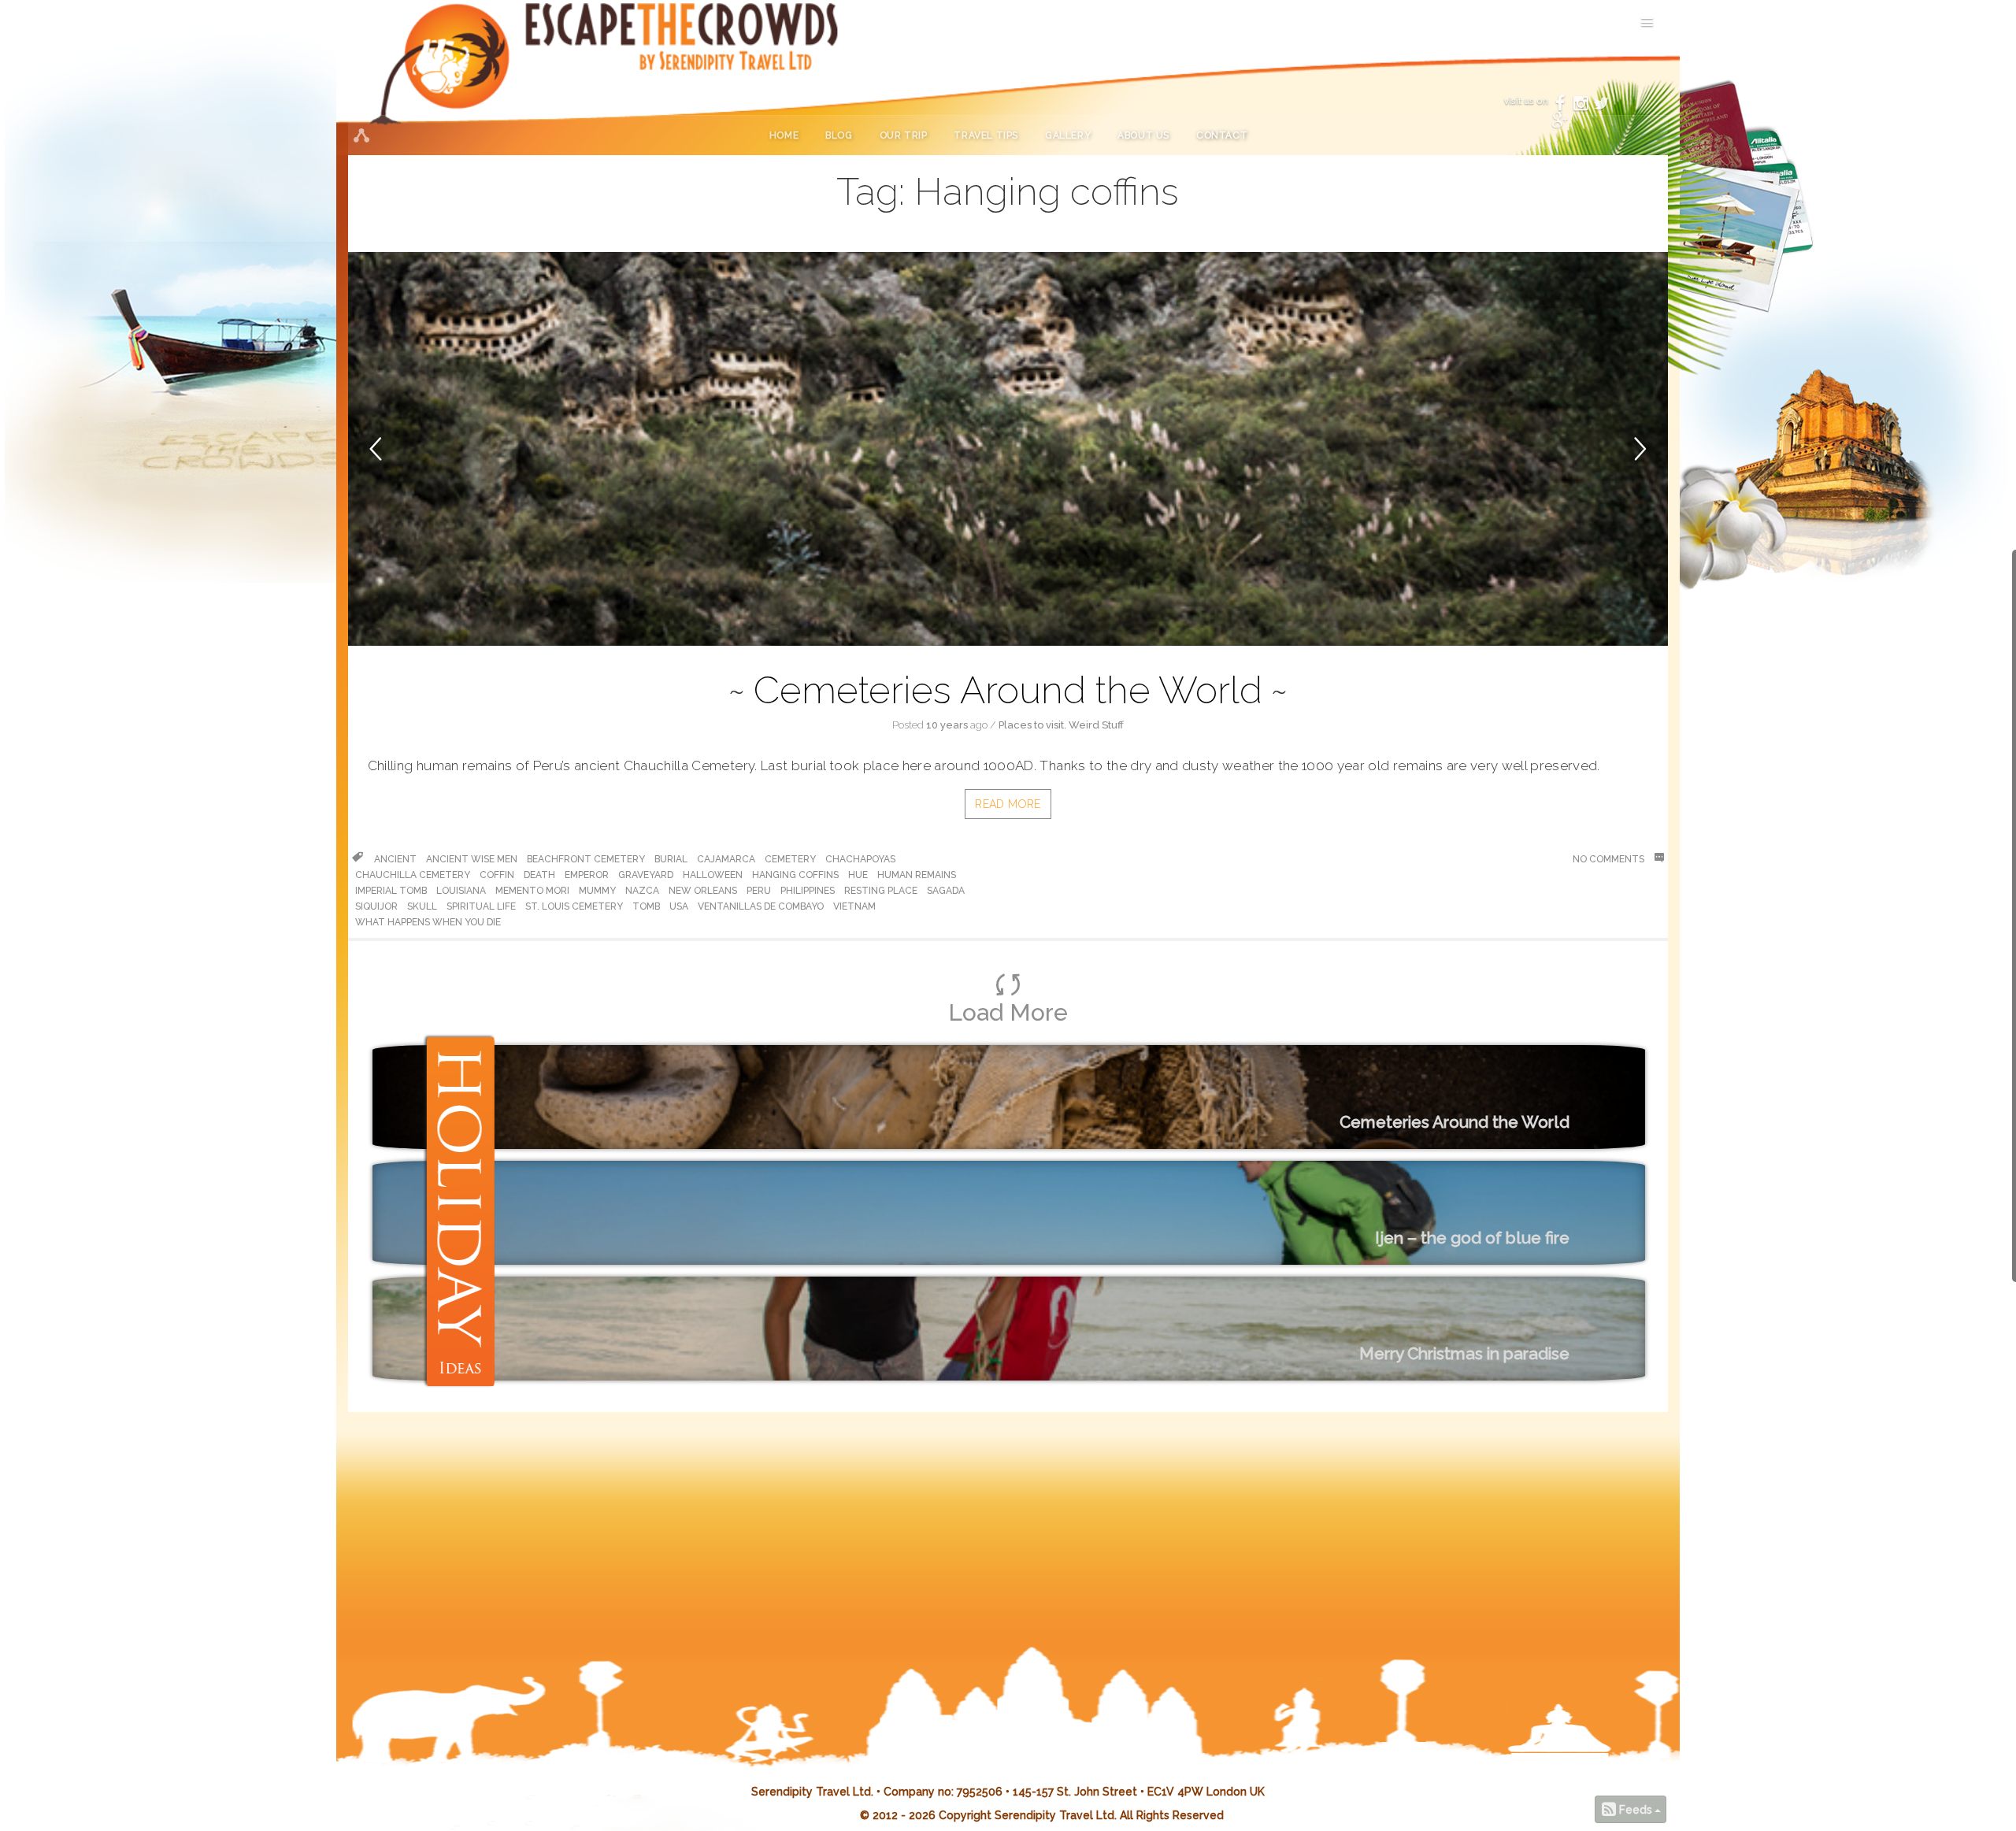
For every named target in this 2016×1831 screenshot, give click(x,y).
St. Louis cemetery (574, 906)
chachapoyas (860, 859)
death (539, 875)
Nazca (642, 891)
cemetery (790, 859)
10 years (947, 725)
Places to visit (1031, 725)
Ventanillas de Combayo (761, 906)
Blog (839, 135)
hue (858, 875)
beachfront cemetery (586, 859)
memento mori (532, 891)
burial (671, 859)
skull (422, 906)
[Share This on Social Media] (361, 135)
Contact (1222, 135)
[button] (399, 449)
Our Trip (904, 135)
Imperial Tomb (391, 891)
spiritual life (481, 906)
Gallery (1068, 135)
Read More (1008, 804)
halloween (713, 875)
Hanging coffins (795, 875)
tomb (646, 906)
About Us (1143, 135)
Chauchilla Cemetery (413, 875)
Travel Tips (986, 135)
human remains (917, 875)
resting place (881, 891)
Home (784, 135)
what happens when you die (428, 922)
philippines (808, 891)
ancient (395, 859)
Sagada (946, 891)
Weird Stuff (1096, 725)
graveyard (646, 875)
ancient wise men (472, 859)
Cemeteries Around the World (1008, 690)
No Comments (1610, 859)
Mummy (597, 891)
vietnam (854, 906)
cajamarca (726, 859)
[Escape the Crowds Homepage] (462, 78)
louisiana (461, 891)
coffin (497, 875)
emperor (587, 875)
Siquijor (376, 906)
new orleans (703, 891)
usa (679, 906)
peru (759, 891)
